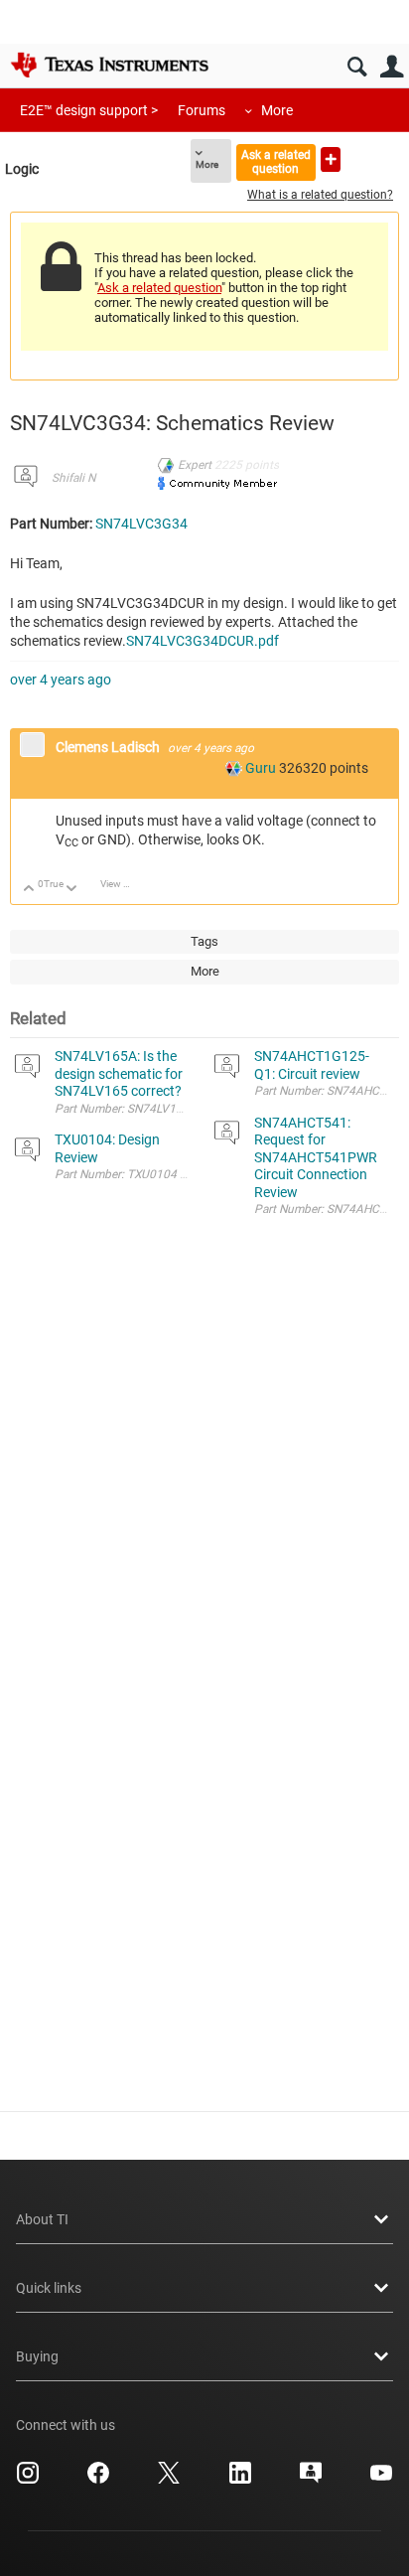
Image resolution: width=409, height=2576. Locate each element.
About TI (42, 2219)
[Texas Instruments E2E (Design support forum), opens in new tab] (311, 2480)
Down (72, 890)
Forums (202, 110)
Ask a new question (331, 159)
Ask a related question (276, 161)
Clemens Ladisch (109, 747)
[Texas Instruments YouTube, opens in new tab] (381, 2480)
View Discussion (123, 884)
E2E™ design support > (89, 110)
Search (357, 67)
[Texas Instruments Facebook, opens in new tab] (98, 2480)
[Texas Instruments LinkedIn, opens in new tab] (240, 2480)
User (392, 67)
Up (29, 890)
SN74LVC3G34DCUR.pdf (203, 641)
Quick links (49, 2288)
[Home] (109, 65)
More (277, 110)
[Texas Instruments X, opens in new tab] (169, 2480)
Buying (37, 2356)
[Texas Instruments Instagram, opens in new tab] (28, 2480)
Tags (204, 941)
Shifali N (73, 478)
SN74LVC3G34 (141, 524)
